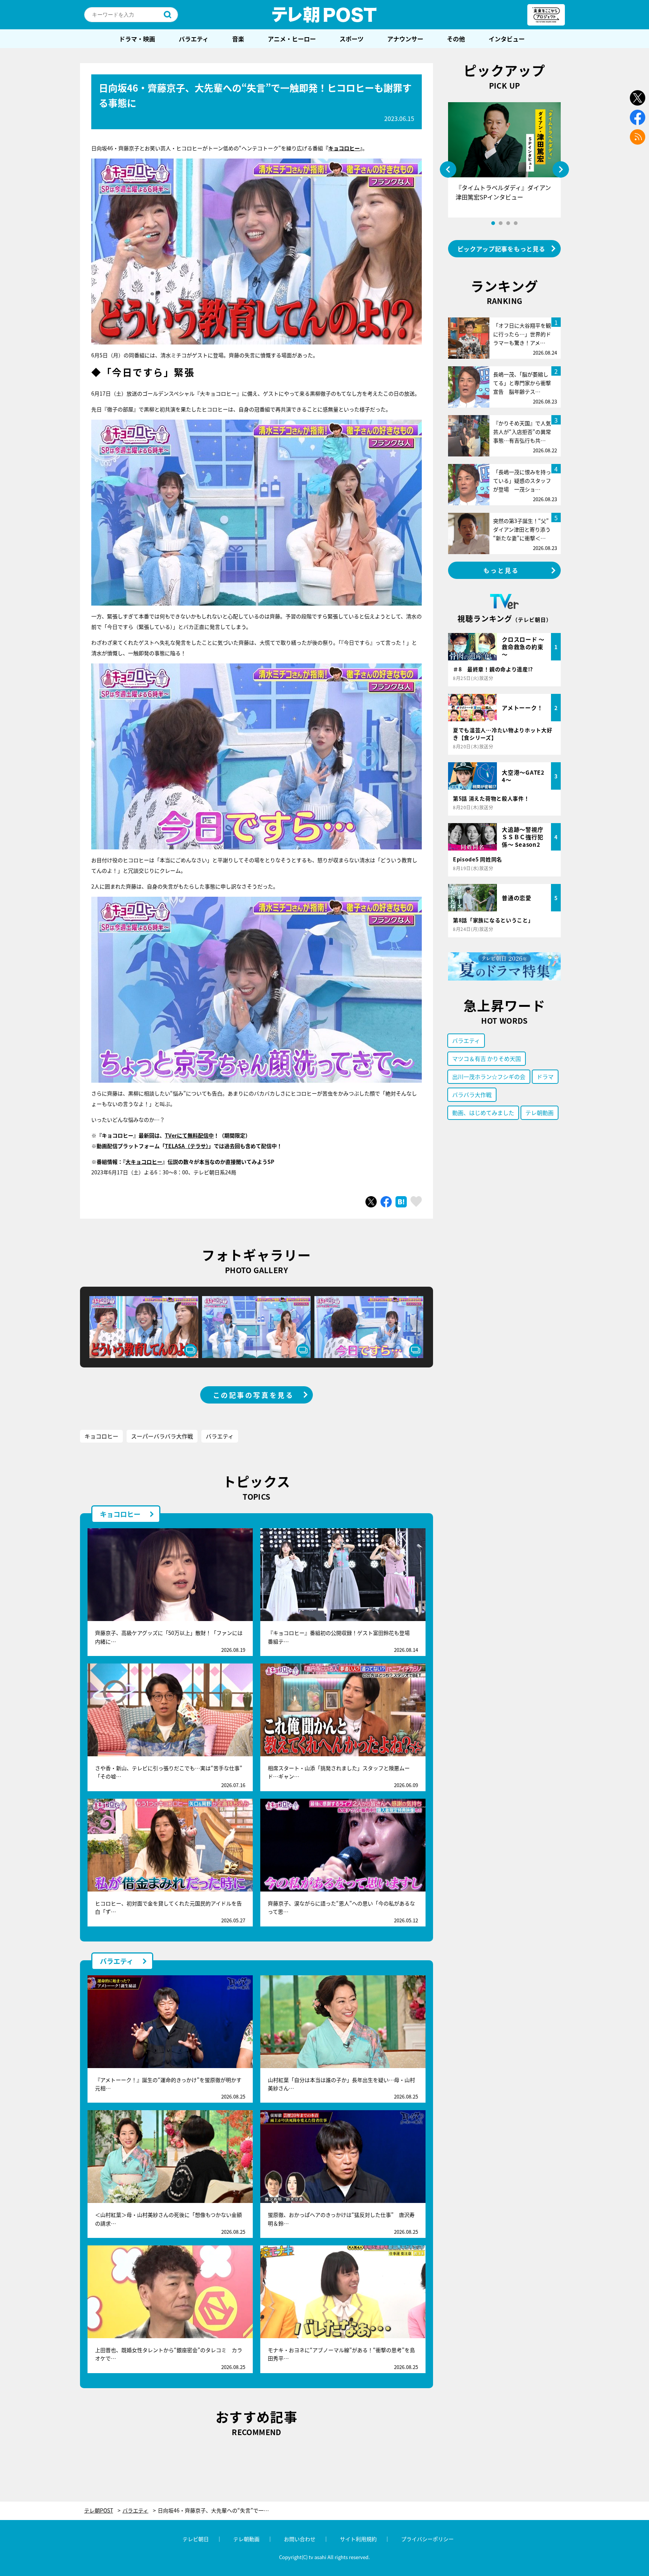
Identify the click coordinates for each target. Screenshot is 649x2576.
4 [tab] (516, 223)
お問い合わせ (300, 2539)
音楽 (238, 39)
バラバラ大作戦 (472, 1095)
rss (638, 137)
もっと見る (501, 570)
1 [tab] (493, 223)
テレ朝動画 (540, 1113)
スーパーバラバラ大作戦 (162, 1436)
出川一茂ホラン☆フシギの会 (489, 1076)
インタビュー (507, 39)
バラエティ (194, 39)
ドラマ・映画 (137, 39)
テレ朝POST (324, 15)
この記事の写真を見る (254, 1395)
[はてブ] (401, 1202)
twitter (638, 98)
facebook (638, 117)
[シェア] (386, 1202)
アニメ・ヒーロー (292, 39)
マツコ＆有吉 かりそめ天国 (487, 1058)
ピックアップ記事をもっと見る (501, 249)
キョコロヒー (344, 148)
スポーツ (352, 39)
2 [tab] (501, 223)
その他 (456, 39)
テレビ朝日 (196, 2539)
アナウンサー (405, 39)
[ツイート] (371, 1202)
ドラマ (545, 1076)
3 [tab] (508, 223)
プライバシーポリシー (427, 2539)
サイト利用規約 (358, 2539)
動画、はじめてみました (483, 1113)
